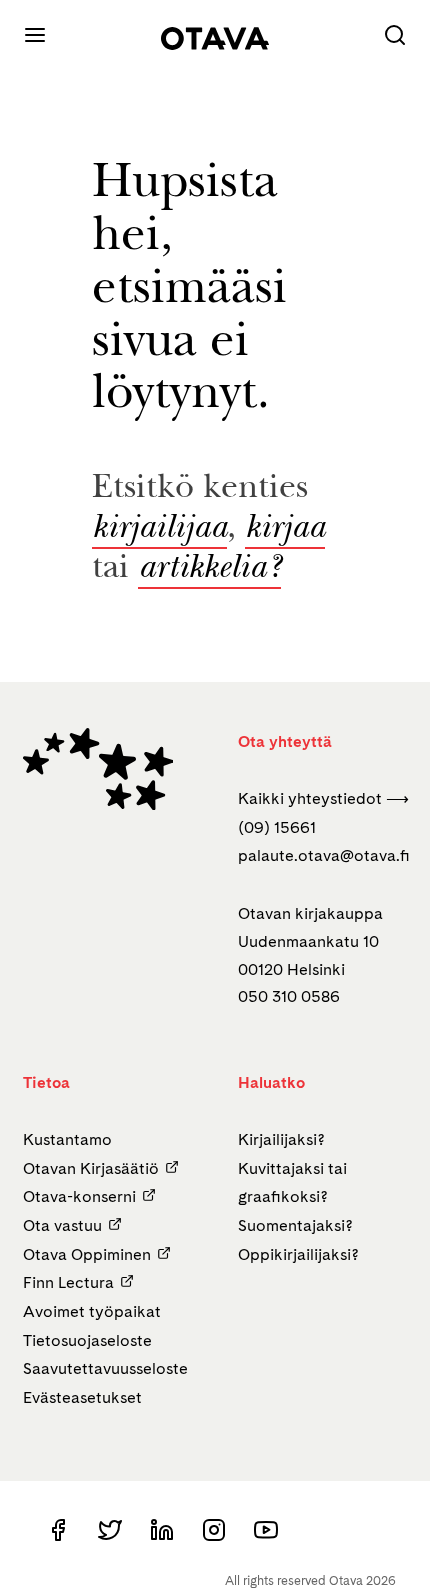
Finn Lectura (68, 1282)
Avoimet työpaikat (92, 1311)
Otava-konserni (79, 1196)
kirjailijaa (159, 530)
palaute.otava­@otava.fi (324, 855)
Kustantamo (67, 1139)
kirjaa (285, 530)
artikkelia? (209, 570)
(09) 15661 (277, 827)
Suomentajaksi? (295, 1225)
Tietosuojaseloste (87, 1340)
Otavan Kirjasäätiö (91, 1168)
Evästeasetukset (82, 1397)
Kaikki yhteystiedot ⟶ (323, 798)
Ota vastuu (62, 1225)
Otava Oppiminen (87, 1254)
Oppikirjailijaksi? (298, 1254)
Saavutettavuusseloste (105, 1368)
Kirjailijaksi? (281, 1139)
